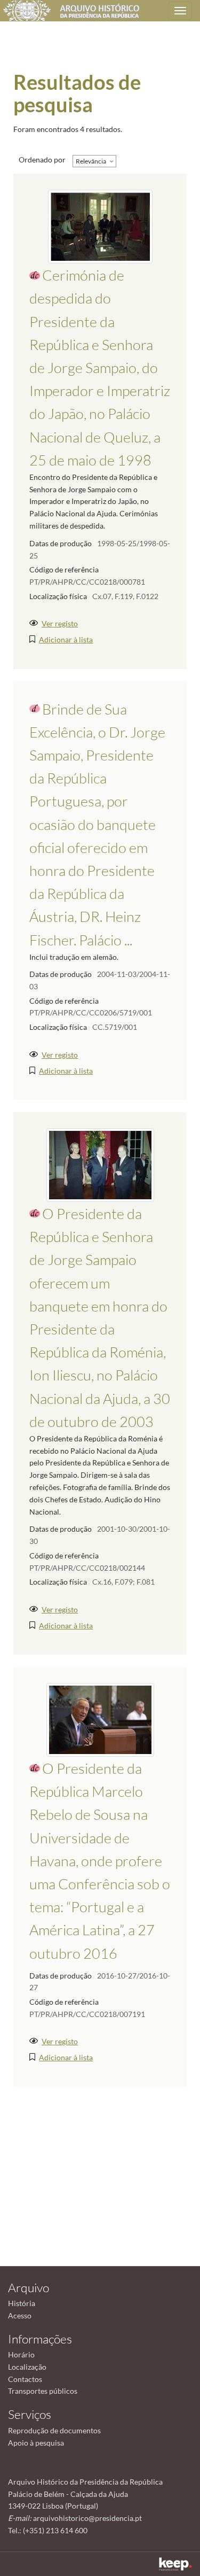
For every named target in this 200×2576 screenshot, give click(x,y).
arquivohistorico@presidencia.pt (87, 2518)
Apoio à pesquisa (36, 2443)
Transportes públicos (43, 2391)
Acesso (20, 2315)
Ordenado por (42, 160)
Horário (21, 2354)
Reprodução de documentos (54, 2430)
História (22, 2303)
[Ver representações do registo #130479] (100, 1164)
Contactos (25, 2379)
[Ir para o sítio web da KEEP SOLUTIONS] (175, 2564)
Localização (27, 2367)
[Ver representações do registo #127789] (100, 226)
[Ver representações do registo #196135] (100, 1718)
